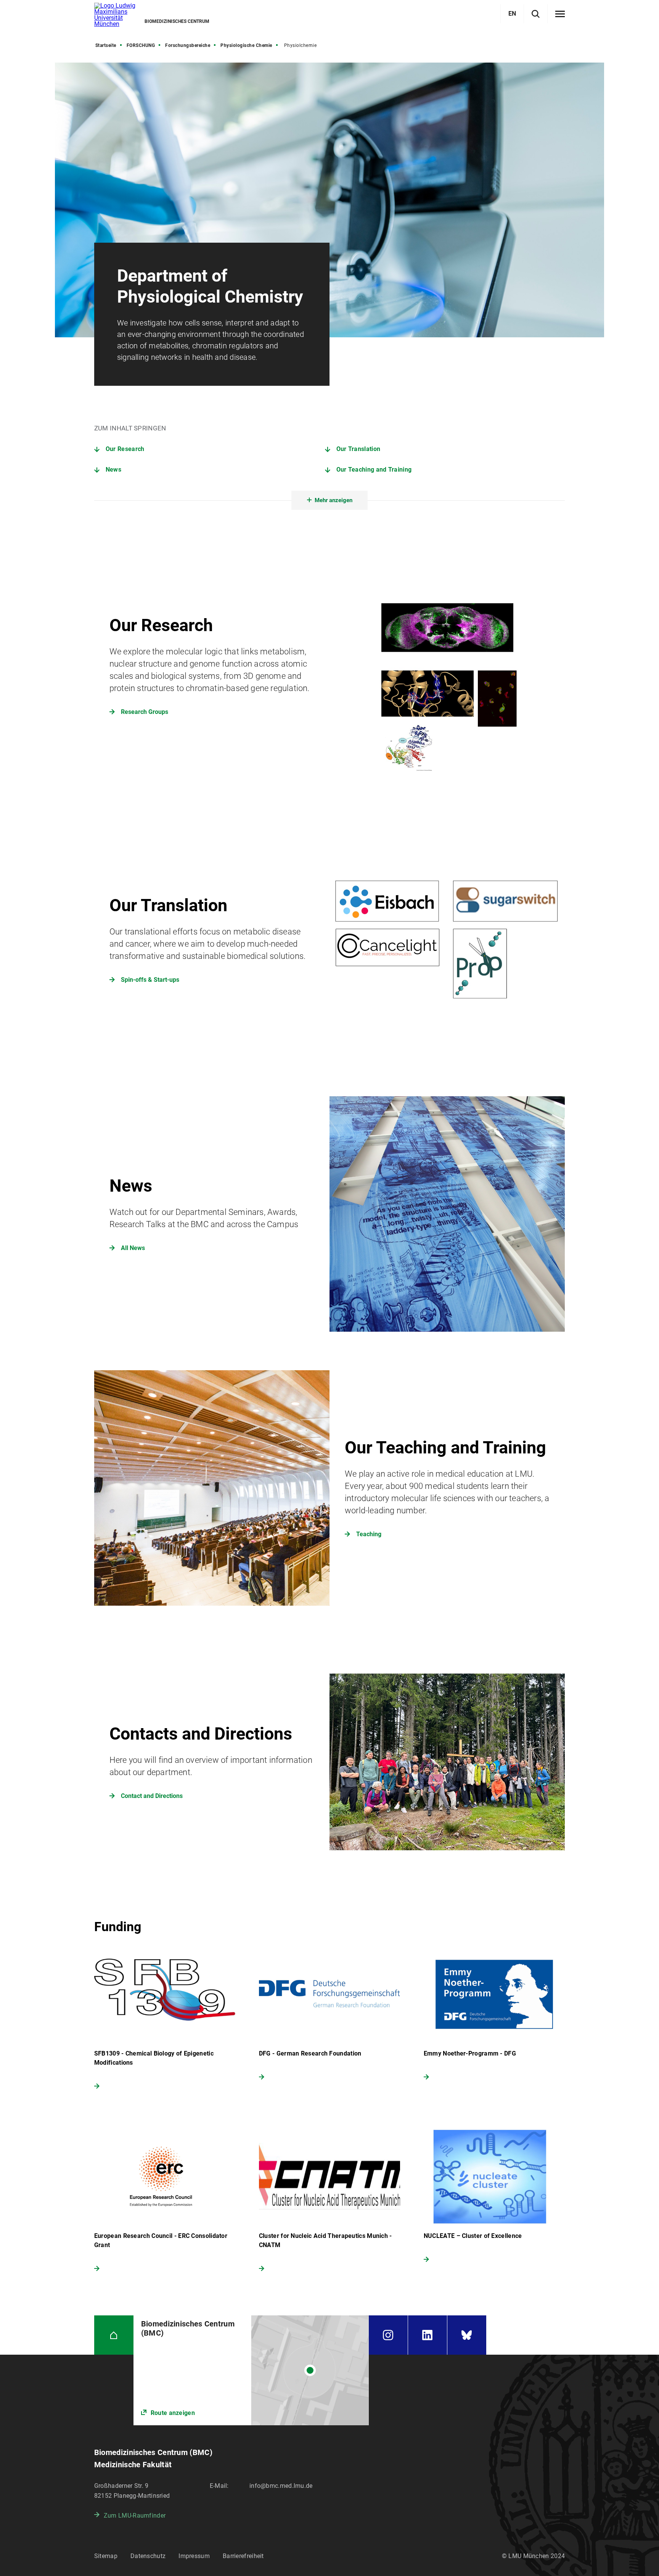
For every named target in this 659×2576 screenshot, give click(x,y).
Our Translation (358, 449)
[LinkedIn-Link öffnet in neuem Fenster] (428, 2335)
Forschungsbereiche (188, 45)
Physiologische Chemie (246, 45)
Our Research (125, 449)
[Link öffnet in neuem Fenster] (251, 2370)
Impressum (194, 2556)
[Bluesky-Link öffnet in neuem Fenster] (467, 2335)
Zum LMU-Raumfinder (135, 2516)
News (113, 470)
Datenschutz (148, 2556)
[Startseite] (114, 2335)
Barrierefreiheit (243, 2556)
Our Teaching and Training (374, 470)
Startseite (106, 45)
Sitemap (106, 2556)
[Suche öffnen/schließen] (536, 14)
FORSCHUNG (141, 45)
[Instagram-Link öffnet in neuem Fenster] (388, 2335)
